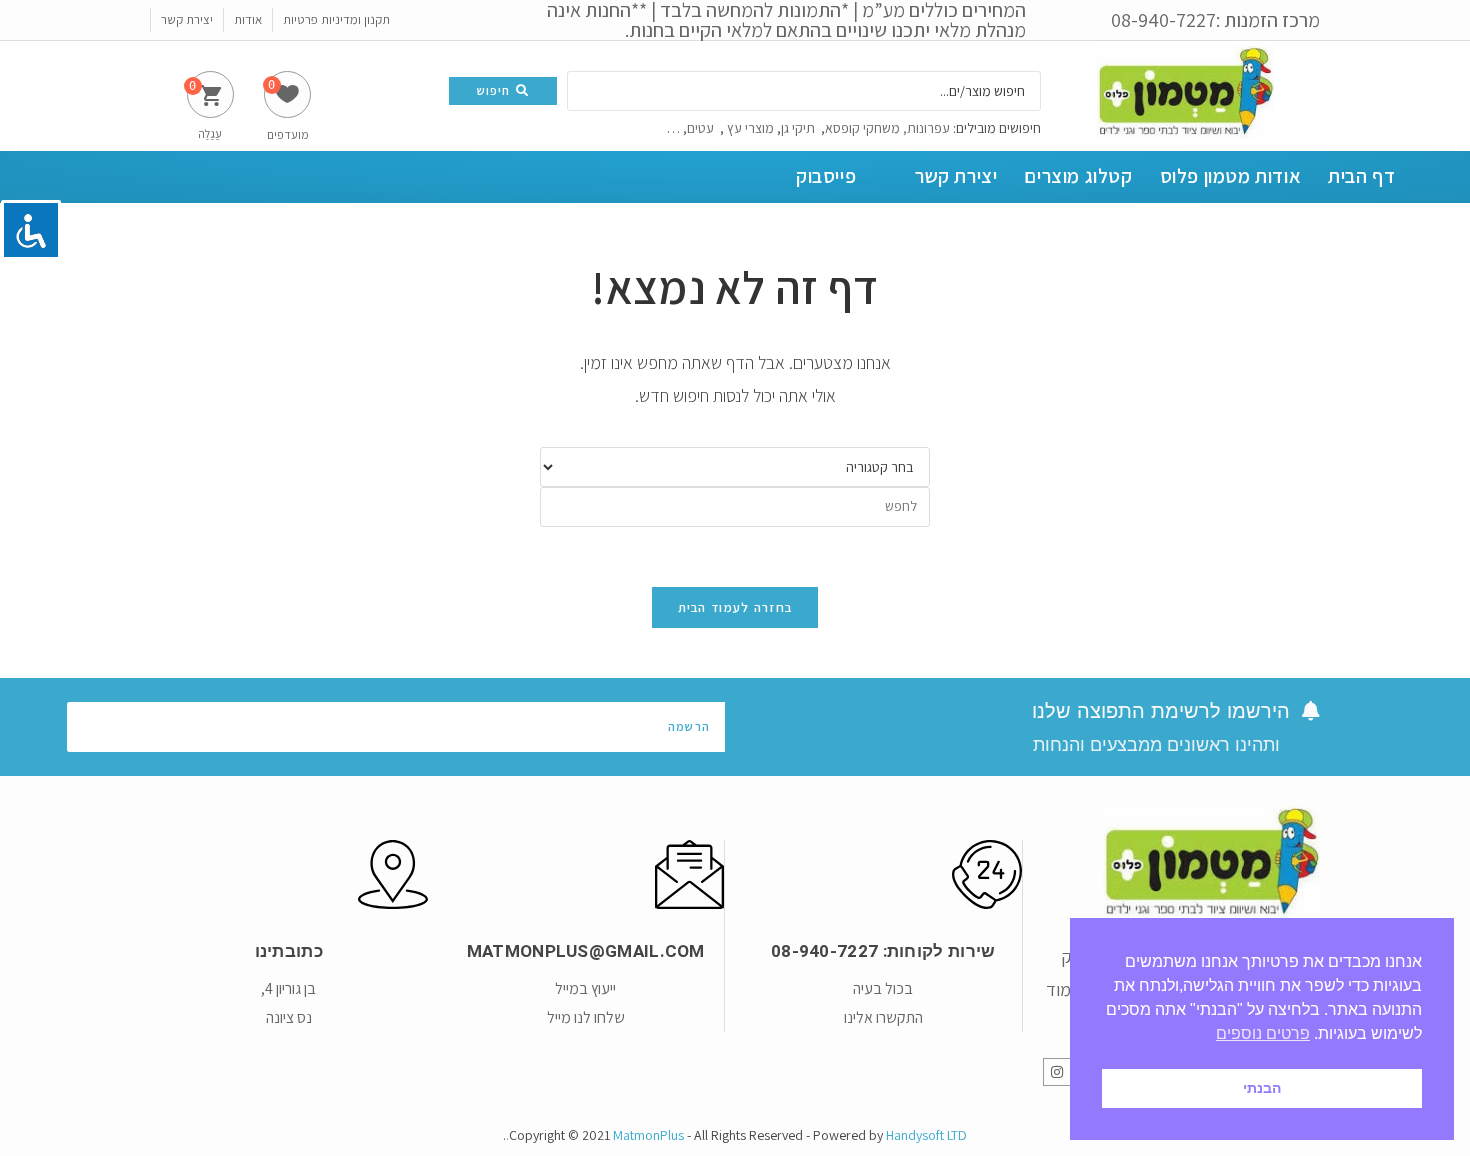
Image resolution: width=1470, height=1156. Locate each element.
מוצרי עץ (750, 128)
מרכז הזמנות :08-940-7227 (1215, 20)
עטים (702, 128)
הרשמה (689, 726)
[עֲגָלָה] (210, 94)
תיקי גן (798, 128)
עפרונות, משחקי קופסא (889, 128)
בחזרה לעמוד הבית (735, 607)
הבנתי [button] (1262, 1088)
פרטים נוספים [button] (1263, 1033)
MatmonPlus (648, 1135)
